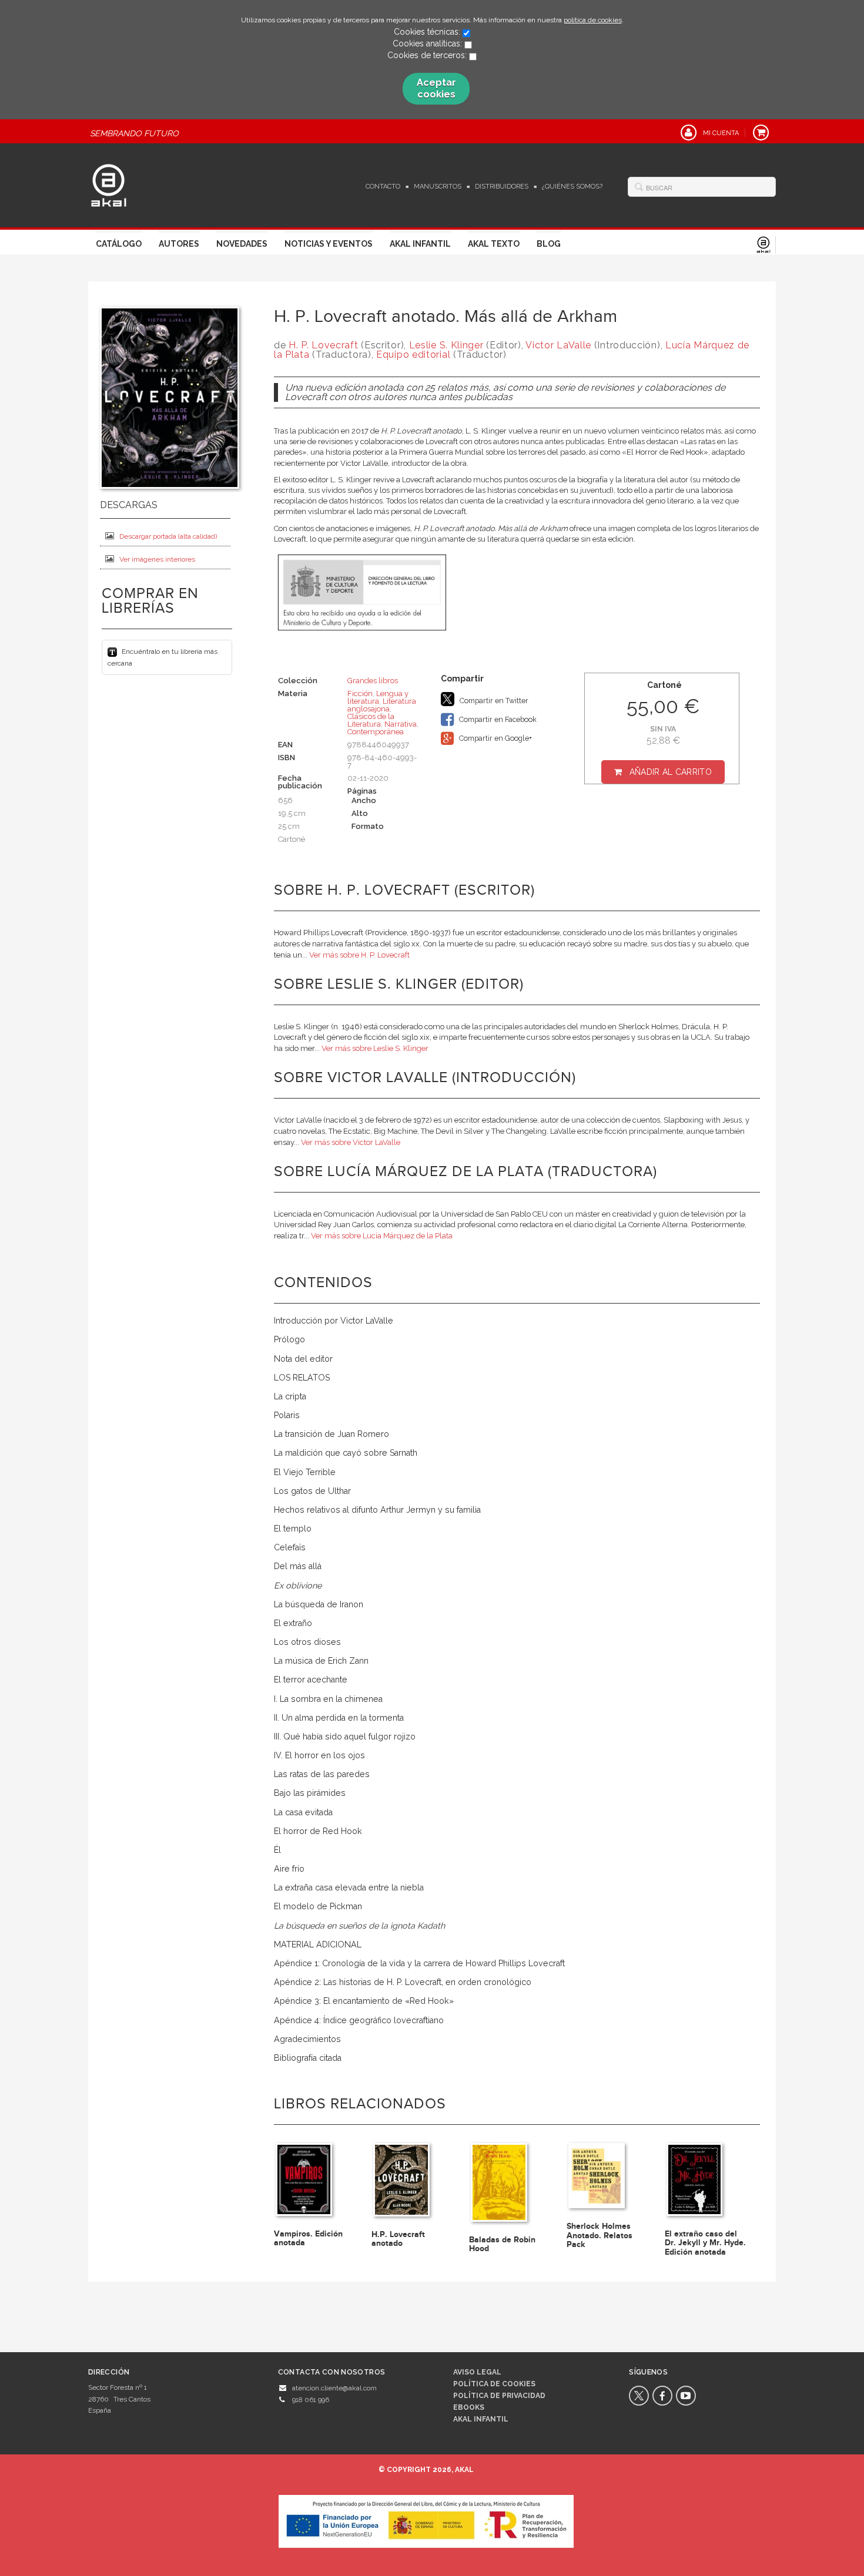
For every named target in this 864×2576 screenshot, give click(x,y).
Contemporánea (376, 732)
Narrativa (401, 724)
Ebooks (469, 2407)
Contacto (383, 187)
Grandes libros (373, 681)
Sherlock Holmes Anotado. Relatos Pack (600, 2235)
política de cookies (593, 20)
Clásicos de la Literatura (371, 720)
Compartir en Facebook (497, 719)
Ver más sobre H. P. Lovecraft (359, 955)
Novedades (242, 244)
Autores (179, 244)
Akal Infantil (420, 244)
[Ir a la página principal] (109, 184)
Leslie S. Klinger (446, 345)
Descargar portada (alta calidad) (168, 536)
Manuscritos (438, 187)
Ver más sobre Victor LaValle (351, 1142)
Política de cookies (494, 2384)
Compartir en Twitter (493, 701)
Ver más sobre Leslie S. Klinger (375, 1048)
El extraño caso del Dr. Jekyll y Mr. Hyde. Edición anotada (705, 2243)
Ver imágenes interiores (157, 559)
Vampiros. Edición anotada (308, 2238)
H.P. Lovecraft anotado (398, 2239)
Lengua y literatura (378, 697)
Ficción (360, 693)
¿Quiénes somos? (572, 187)
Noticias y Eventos (329, 244)
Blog (549, 244)
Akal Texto (494, 244)
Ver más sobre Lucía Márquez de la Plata (382, 1236)
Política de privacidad (499, 2396)
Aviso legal (477, 2372)
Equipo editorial (413, 355)
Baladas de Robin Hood (502, 2244)
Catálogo (119, 244)
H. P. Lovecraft (324, 345)
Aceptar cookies (436, 88)
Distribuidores (502, 187)
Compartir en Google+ (495, 738)
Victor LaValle (558, 345)
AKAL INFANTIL (481, 2419)
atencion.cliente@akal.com (334, 2388)
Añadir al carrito (671, 772)
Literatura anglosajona (382, 705)
